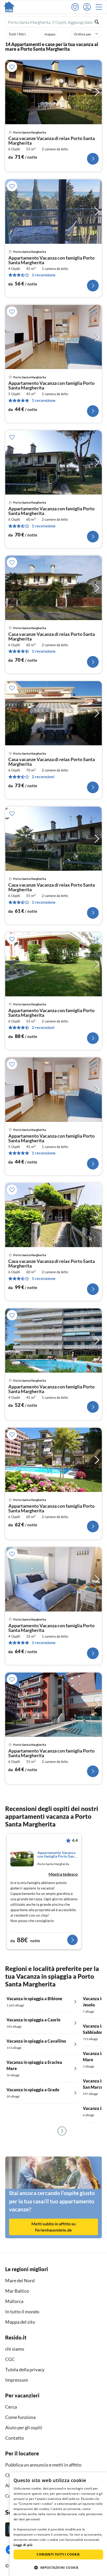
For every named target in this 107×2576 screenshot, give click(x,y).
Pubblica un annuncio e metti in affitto (43, 2465)
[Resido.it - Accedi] (88, 7)
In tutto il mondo (22, 2312)
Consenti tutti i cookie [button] (58, 2554)
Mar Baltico (17, 2291)
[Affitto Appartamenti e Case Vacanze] (9, 7)
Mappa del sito (20, 2322)
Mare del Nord (20, 2280)
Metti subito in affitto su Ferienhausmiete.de (53, 2227)
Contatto (15, 2438)
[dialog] (58, 2524)
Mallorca (14, 2301)
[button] (101, 7)
